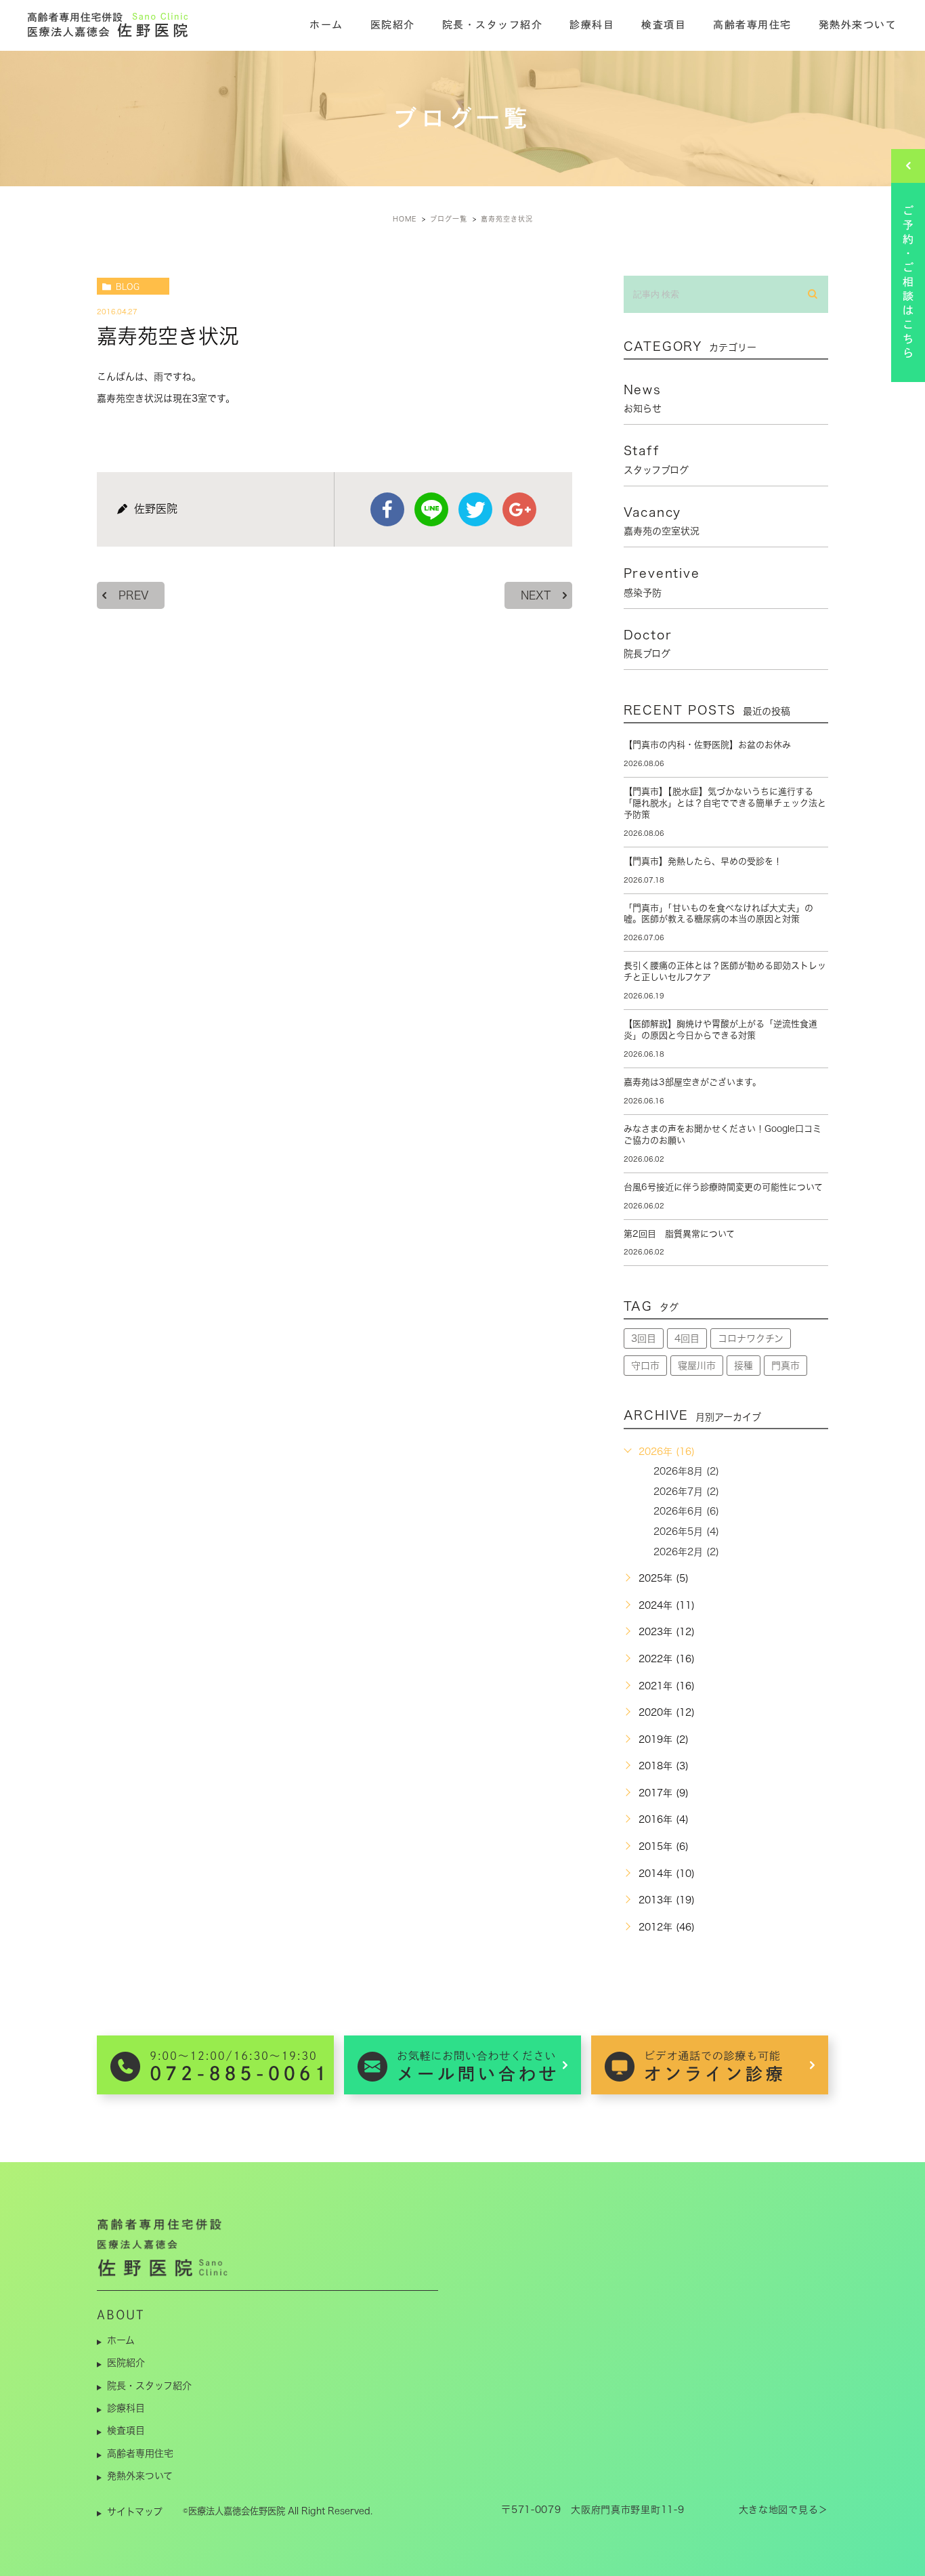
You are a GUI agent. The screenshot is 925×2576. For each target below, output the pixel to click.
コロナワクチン (751, 1338)
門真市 (786, 1366)
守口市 (645, 1366)
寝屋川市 (697, 1366)
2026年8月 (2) (686, 1471)
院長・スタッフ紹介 (493, 25)
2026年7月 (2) (686, 1492)
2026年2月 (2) (686, 1552)
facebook (387, 509)
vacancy (662, 521)
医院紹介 (393, 25)
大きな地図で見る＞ (783, 2510)
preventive (662, 582)
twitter (475, 509)
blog (128, 287)
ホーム (326, 25)
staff (656, 459)
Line (431, 509)
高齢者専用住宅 (752, 25)
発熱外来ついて (858, 25)
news (643, 398)
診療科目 (592, 25)
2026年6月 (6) (686, 1511)
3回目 (644, 1338)
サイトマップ (135, 2512)
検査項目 (664, 25)
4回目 (687, 1338)
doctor (648, 643)
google (519, 509)
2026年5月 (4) (686, 1532)
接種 (744, 1366)
